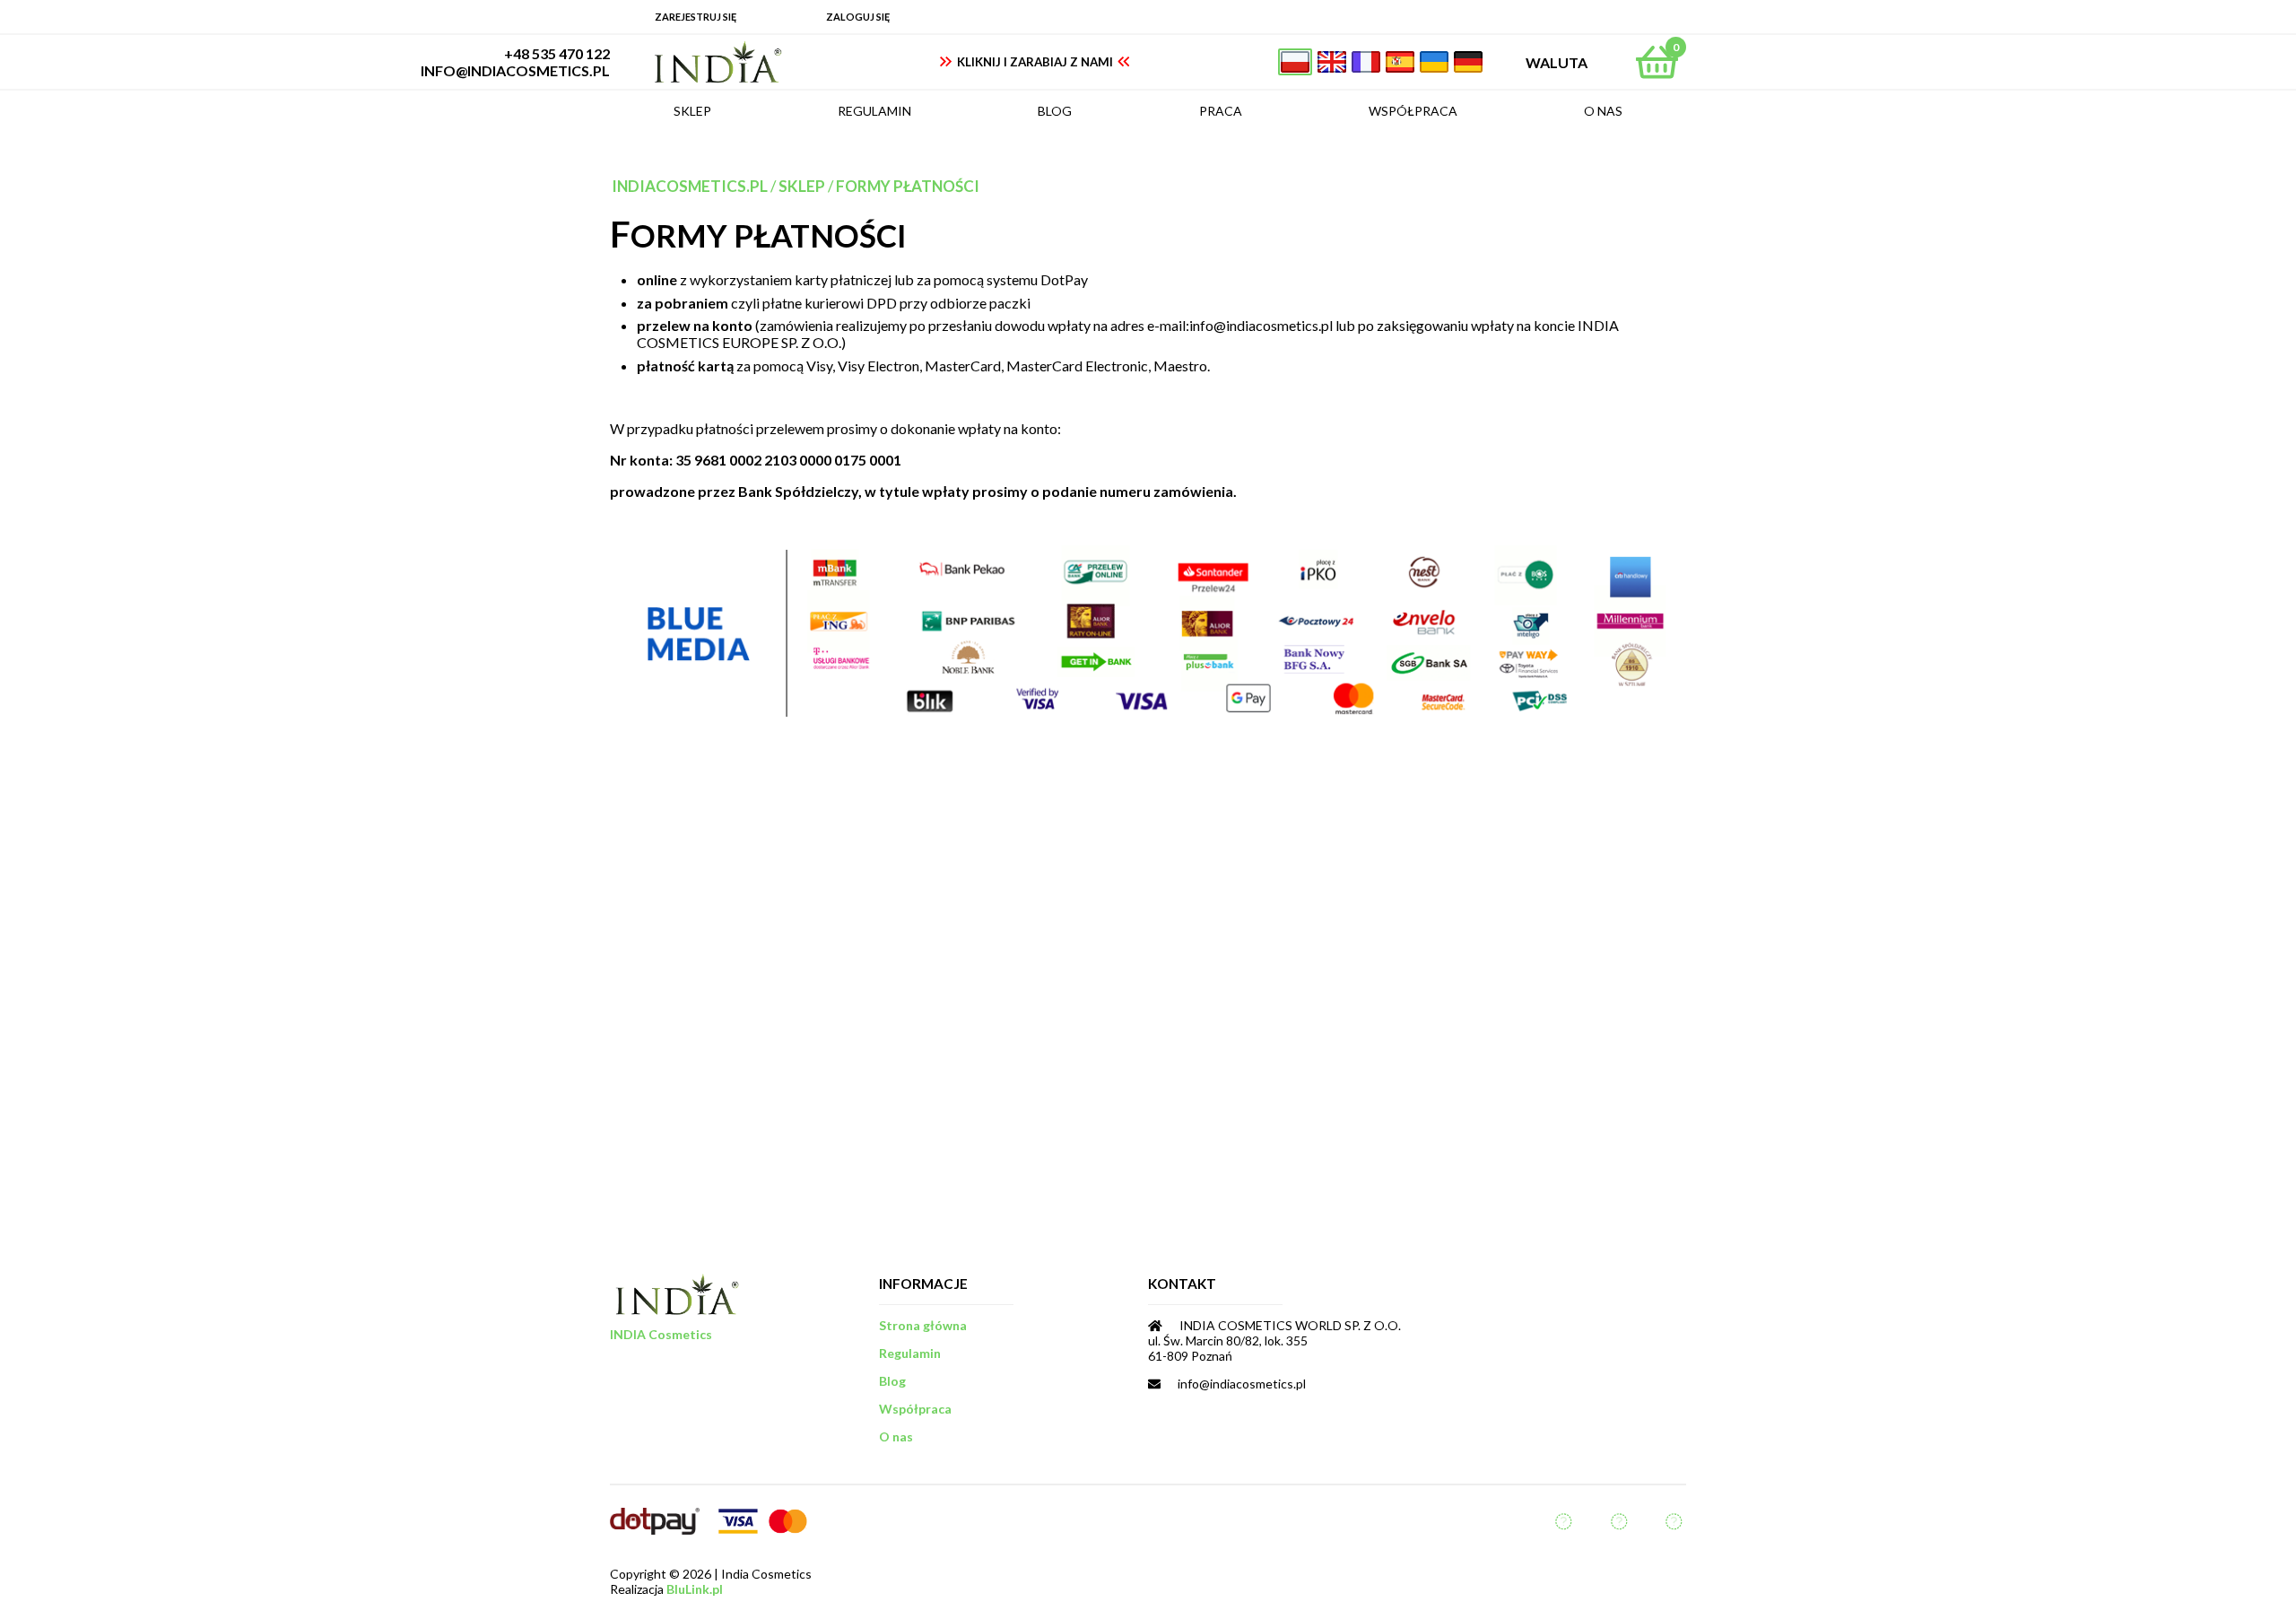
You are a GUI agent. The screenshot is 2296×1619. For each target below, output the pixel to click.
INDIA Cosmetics (661, 1334)
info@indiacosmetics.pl (515, 70)
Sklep (802, 186)
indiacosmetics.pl (690, 186)
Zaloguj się (858, 17)
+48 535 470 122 (557, 53)
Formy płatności (908, 186)
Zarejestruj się (696, 17)
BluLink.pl (695, 1589)
